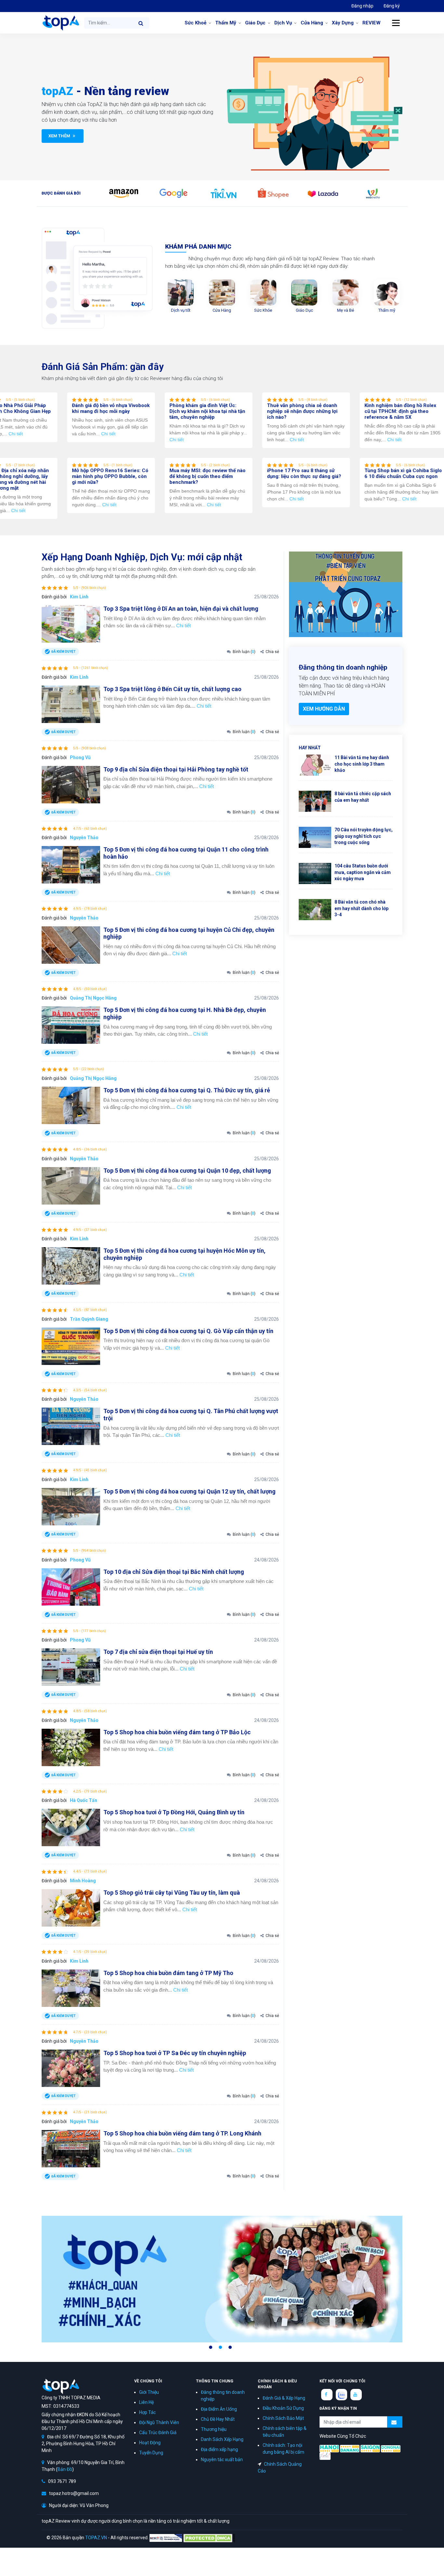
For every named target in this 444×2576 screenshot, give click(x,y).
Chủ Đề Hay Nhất (218, 2419)
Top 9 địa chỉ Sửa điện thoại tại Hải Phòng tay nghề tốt (176, 769)
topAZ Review (60, 23)
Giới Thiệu (149, 2392)
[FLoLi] (325, 2456)
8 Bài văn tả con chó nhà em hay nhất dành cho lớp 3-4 (361, 908)
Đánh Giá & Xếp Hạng (284, 2398)
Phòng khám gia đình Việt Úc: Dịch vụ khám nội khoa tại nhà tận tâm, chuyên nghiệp (230, 411)
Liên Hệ (146, 2402)
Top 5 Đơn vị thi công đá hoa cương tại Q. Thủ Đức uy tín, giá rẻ (187, 1090)
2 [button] (220, 2347)
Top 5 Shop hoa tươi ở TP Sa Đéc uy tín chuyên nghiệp (175, 2053)
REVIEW (372, 23)
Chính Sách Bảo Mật (283, 2418)
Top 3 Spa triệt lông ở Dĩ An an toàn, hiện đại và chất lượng (181, 609)
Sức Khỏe (263, 310)
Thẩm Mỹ (226, 23)
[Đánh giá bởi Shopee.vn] (273, 193)
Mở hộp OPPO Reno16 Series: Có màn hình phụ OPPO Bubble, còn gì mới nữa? (133, 476)
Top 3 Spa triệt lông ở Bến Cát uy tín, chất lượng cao (172, 689)
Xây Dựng (343, 23)
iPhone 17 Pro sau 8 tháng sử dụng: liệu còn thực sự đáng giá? (327, 473)
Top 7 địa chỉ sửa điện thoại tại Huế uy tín (158, 1652)
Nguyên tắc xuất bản (222, 2460)
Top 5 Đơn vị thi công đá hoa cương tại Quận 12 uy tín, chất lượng (189, 1491)
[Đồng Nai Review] (391, 2448)
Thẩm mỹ (387, 310)
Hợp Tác (147, 2412)
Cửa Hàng (312, 23)
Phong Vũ (80, 757)
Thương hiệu (214, 2429)
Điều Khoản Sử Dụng (283, 2408)
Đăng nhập (362, 6)
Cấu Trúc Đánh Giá (158, 2433)
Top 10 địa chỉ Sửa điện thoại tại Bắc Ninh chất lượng (174, 1572)
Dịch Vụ (283, 23)
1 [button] (211, 2347)
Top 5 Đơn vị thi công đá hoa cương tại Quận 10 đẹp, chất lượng (187, 1171)
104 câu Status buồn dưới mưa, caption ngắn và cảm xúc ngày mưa (363, 872)
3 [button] (230, 2347)
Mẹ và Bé (346, 310)
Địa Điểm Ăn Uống (219, 2409)
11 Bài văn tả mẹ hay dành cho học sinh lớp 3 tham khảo (362, 764)
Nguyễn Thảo (84, 838)
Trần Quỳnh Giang (89, 1319)
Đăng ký (392, 6)
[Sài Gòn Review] (370, 2448)
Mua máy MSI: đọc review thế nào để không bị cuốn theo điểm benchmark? (230, 476)
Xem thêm (60, 136)
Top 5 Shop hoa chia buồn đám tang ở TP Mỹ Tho (168, 1973)
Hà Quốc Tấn (84, 1800)
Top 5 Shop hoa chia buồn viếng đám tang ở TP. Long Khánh (182, 2133)
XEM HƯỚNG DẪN (324, 709)
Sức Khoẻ (196, 23)
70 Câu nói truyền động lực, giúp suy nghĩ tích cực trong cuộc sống (364, 836)
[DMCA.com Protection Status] (209, 2537)
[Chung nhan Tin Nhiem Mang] (166, 2537)
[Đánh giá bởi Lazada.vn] (323, 193)
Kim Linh (79, 597)
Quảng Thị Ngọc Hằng (93, 998)
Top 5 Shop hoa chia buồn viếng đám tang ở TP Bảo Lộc (177, 1732)
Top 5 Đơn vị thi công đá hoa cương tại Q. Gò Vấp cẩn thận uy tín (188, 1331)
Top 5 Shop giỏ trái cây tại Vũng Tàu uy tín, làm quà (172, 1893)
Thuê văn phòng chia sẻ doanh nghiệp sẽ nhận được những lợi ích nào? (325, 411)
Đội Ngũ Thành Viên (159, 2422)
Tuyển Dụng (151, 2453)
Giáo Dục (255, 23)
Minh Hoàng (83, 1881)
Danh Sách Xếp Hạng (222, 2439)
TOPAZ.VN (96, 2537)
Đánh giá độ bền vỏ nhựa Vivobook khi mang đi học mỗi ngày (133, 408)
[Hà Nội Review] (329, 2448)
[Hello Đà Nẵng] (350, 2448)
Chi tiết (38, 434)
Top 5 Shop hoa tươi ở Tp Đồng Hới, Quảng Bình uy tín (174, 1812)
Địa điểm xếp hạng (219, 2449)
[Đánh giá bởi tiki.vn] (223, 193)
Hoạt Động (150, 2443)
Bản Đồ (65, 2469)
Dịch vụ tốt (181, 310)
